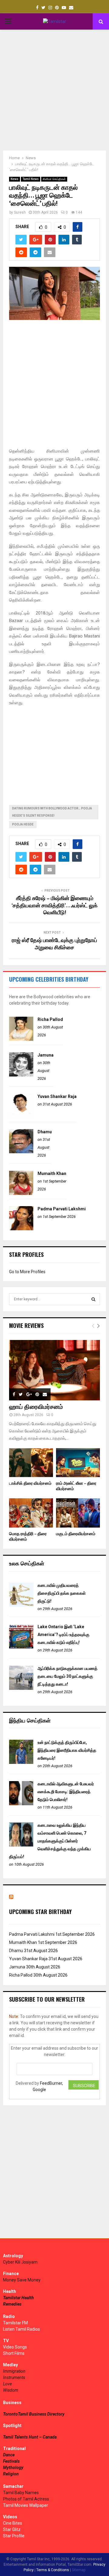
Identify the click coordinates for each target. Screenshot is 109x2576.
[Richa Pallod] (21, 1039)
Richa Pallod (50, 1019)
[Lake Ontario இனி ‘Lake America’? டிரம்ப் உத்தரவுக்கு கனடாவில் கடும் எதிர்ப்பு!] (21, 1647)
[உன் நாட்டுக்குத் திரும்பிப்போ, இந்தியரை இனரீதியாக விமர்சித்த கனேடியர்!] (21, 1762)
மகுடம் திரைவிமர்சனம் (76, 1534)
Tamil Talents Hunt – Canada (30, 2437)
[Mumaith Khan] (21, 1193)
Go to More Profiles (27, 1272)
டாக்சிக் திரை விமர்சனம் (30, 1483)
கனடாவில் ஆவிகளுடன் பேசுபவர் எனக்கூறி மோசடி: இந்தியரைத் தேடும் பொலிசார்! (66, 1792)
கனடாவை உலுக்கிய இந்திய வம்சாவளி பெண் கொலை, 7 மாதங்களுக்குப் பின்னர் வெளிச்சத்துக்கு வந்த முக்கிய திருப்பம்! (50, 1841)
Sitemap (79, 2570)
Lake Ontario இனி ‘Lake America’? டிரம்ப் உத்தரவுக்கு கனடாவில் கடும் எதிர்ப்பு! (63, 1635)
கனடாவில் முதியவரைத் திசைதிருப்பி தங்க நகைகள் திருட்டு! (62, 1593)
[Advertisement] (54, 90)
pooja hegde (23, 824)
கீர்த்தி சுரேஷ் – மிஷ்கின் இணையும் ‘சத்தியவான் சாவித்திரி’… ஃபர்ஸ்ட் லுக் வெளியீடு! (54, 906)
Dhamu (45, 1132)
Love (7, 2384)
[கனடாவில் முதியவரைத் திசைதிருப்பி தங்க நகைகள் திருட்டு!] (21, 1605)
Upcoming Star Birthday (40, 1912)
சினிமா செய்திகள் (54, 179)
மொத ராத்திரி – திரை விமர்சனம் (28, 1537)
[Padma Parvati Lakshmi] (21, 1229)
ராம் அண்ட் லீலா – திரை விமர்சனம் (76, 1486)
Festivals (11, 2461)
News (15, 179)
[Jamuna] (21, 1075)
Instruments (14, 2377)
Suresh (20, 212)
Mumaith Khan (52, 1173)
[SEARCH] (93, 1299)
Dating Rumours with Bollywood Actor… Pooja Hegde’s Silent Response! (52, 812)
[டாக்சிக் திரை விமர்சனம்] (31, 1463)
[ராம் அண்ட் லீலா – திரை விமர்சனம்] (78, 1463)
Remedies (12, 2304)
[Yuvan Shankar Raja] (21, 1116)
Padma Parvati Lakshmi (62, 1209)
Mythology (13, 2468)
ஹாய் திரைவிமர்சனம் (36, 1407)
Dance (9, 2455)
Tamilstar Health (18, 2298)
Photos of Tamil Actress (26, 2499)
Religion (11, 2474)
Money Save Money (22, 2280)
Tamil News (31, 179)
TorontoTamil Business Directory (34, 2414)
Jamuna (46, 1055)
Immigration (14, 2371)
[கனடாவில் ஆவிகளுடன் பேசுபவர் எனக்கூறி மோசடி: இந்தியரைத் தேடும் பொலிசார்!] (21, 1804)
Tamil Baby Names (21, 2493)
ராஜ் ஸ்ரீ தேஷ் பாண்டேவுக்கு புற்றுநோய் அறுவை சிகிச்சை (54, 944)
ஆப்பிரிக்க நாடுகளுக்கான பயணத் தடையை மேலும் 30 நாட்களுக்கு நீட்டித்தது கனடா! (68, 1676)
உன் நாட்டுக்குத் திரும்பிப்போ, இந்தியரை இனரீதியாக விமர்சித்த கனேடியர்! (67, 1750)
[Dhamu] (21, 1152)
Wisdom (11, 2390)
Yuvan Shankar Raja (57, 1096)
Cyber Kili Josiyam (20, 2262)
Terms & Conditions (53, 2570)
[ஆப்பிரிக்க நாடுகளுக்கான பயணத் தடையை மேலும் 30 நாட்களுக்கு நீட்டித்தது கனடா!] (21, 1688)
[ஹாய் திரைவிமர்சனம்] (54, 1370)
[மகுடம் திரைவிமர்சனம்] (78, 1513)
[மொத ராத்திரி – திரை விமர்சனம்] (31, 1513)
